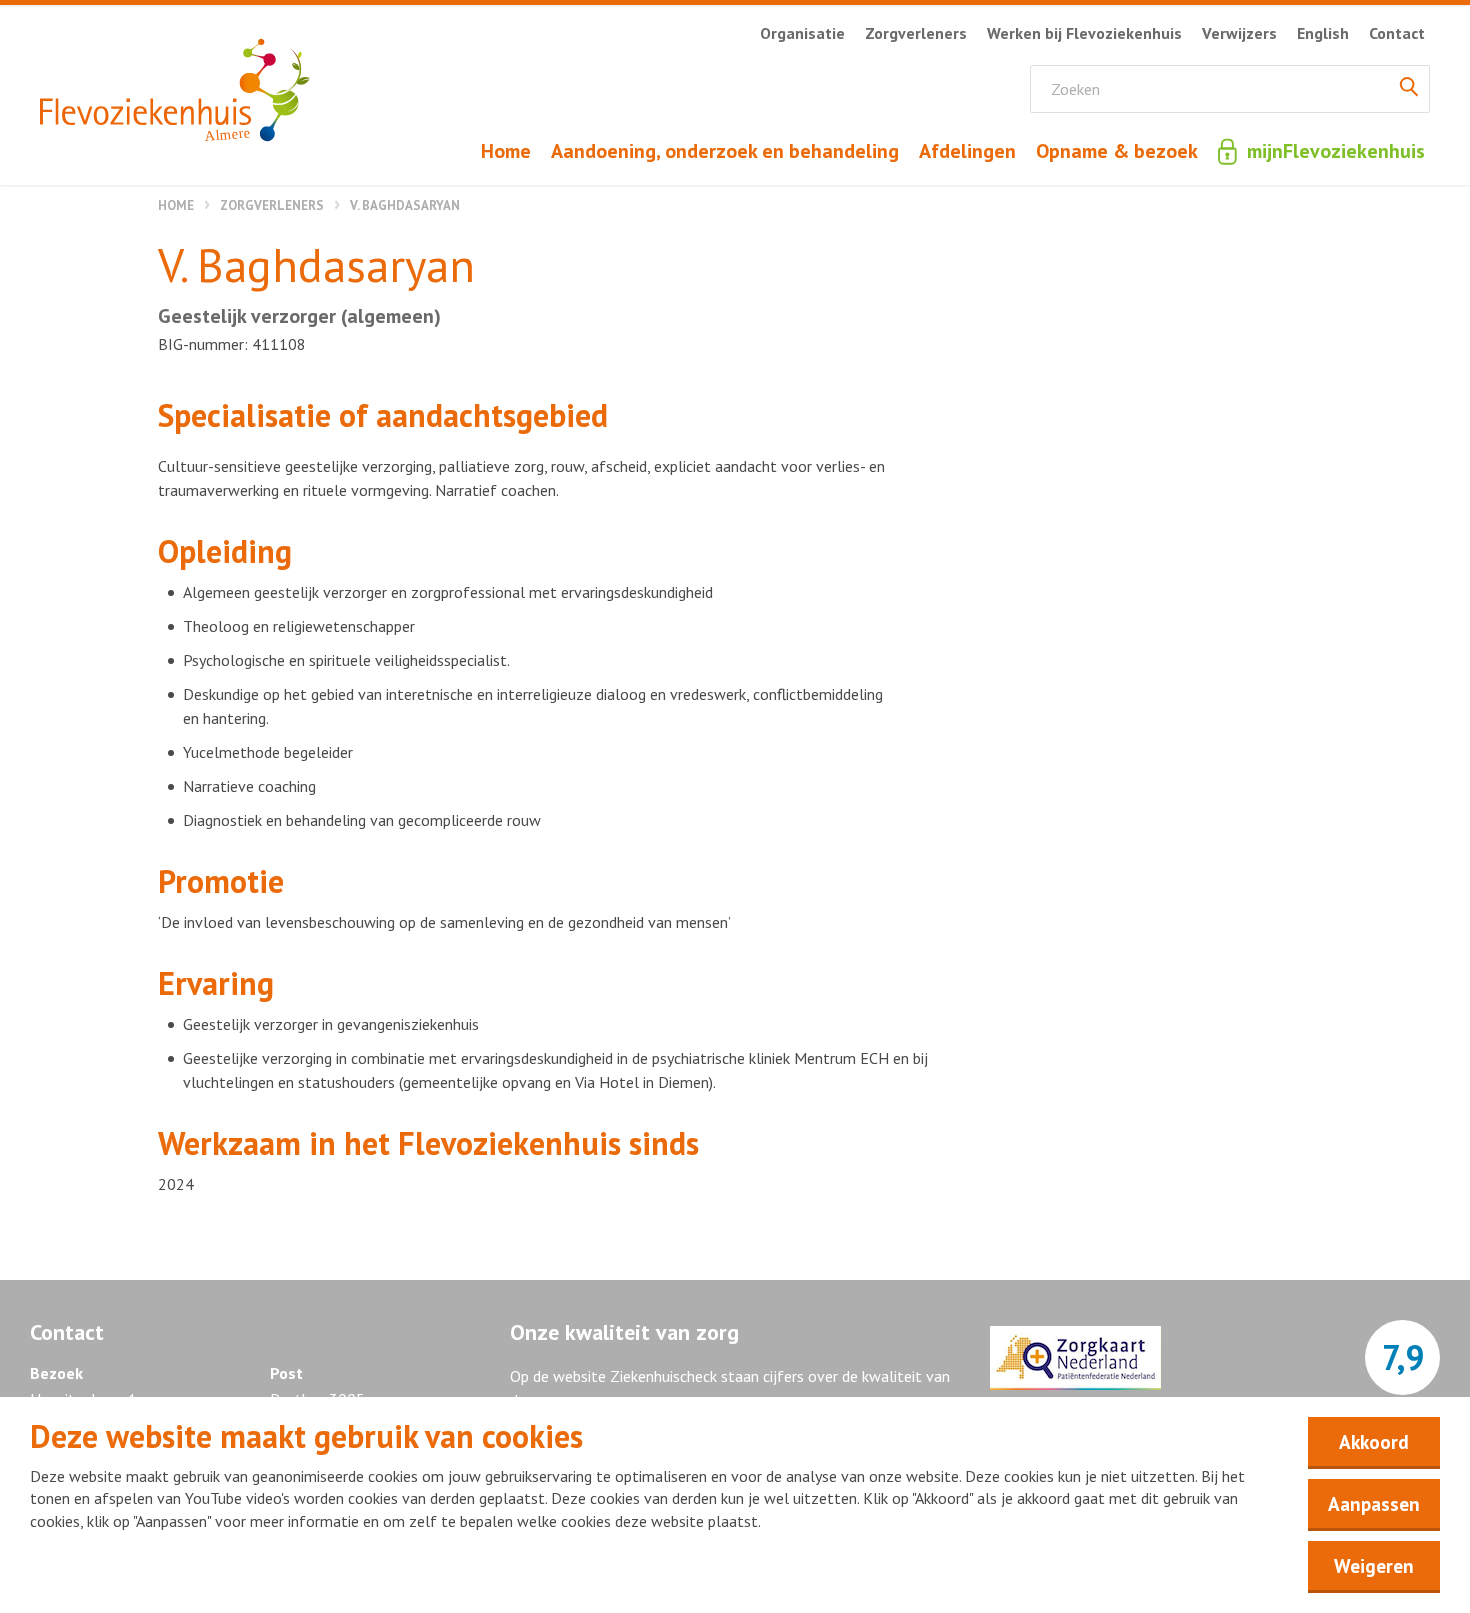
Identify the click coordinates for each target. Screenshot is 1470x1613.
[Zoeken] (1409, 89)
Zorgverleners (272, 205)
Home (176, 205)
